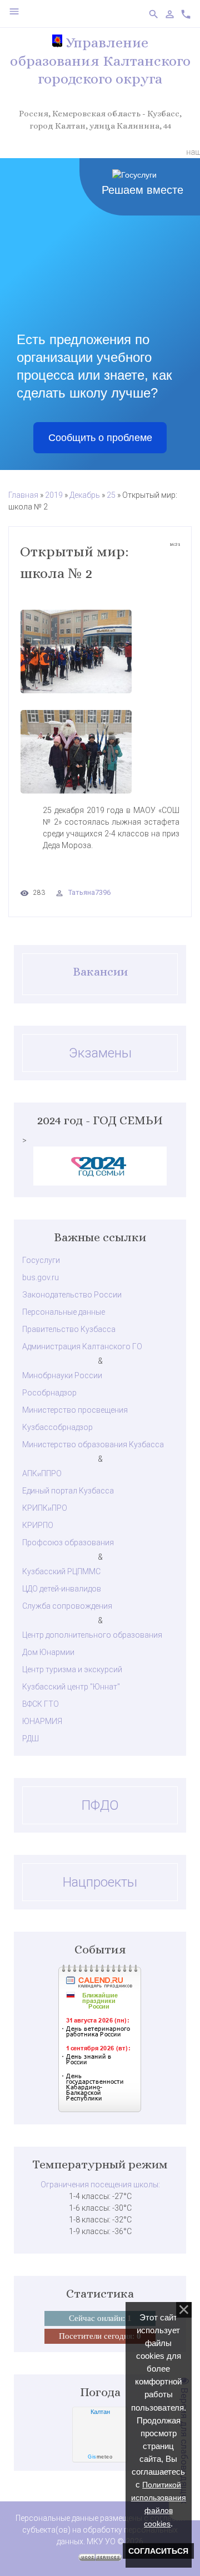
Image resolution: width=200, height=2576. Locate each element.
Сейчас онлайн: (100, 2318)
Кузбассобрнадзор (57, 1427)
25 (111, 495)
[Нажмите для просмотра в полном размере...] (100, 652)
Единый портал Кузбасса (68, 1491)
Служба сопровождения (67, 1606)
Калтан (100, 2412)
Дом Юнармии (48, 1652)
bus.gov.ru (41, 1277)
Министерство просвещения (75, 1410)
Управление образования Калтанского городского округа (100, 60)
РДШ (31, 1738)
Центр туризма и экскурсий (72, 1669)
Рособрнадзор (49, 1393)
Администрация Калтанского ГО (82, 1346)
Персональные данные (64, 1312)
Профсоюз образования (68, 1542)
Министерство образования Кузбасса (93, 1444)
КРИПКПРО (45, 1508)
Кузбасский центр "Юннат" (71, 1687)
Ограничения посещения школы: (100, 2185)
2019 (54, 495)
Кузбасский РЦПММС (61, 1571)
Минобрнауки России (62, 1375)
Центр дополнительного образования (92, 1635)
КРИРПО (38, 1525)
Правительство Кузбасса (69, 1329)
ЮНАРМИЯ (42, 1721)
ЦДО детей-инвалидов (62, 1589)
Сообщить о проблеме (100, 438)
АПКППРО (42, 1473)
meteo (100, 2457)
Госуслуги (41, 1260)
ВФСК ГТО (41, 1704)
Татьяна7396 (89, 892)
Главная (23, 495)
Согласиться (158, 2551)
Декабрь (85, 495)
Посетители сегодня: (100, 2336)
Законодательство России (72, 1295)
